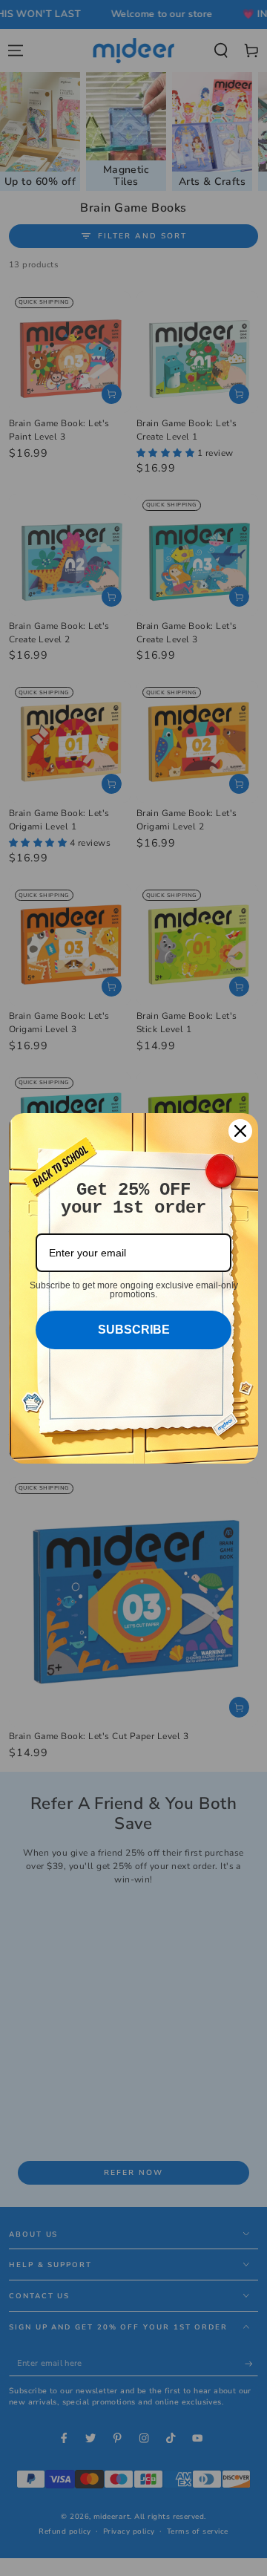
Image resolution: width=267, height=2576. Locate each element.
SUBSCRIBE (134, 1330)
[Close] (240, 1131)
